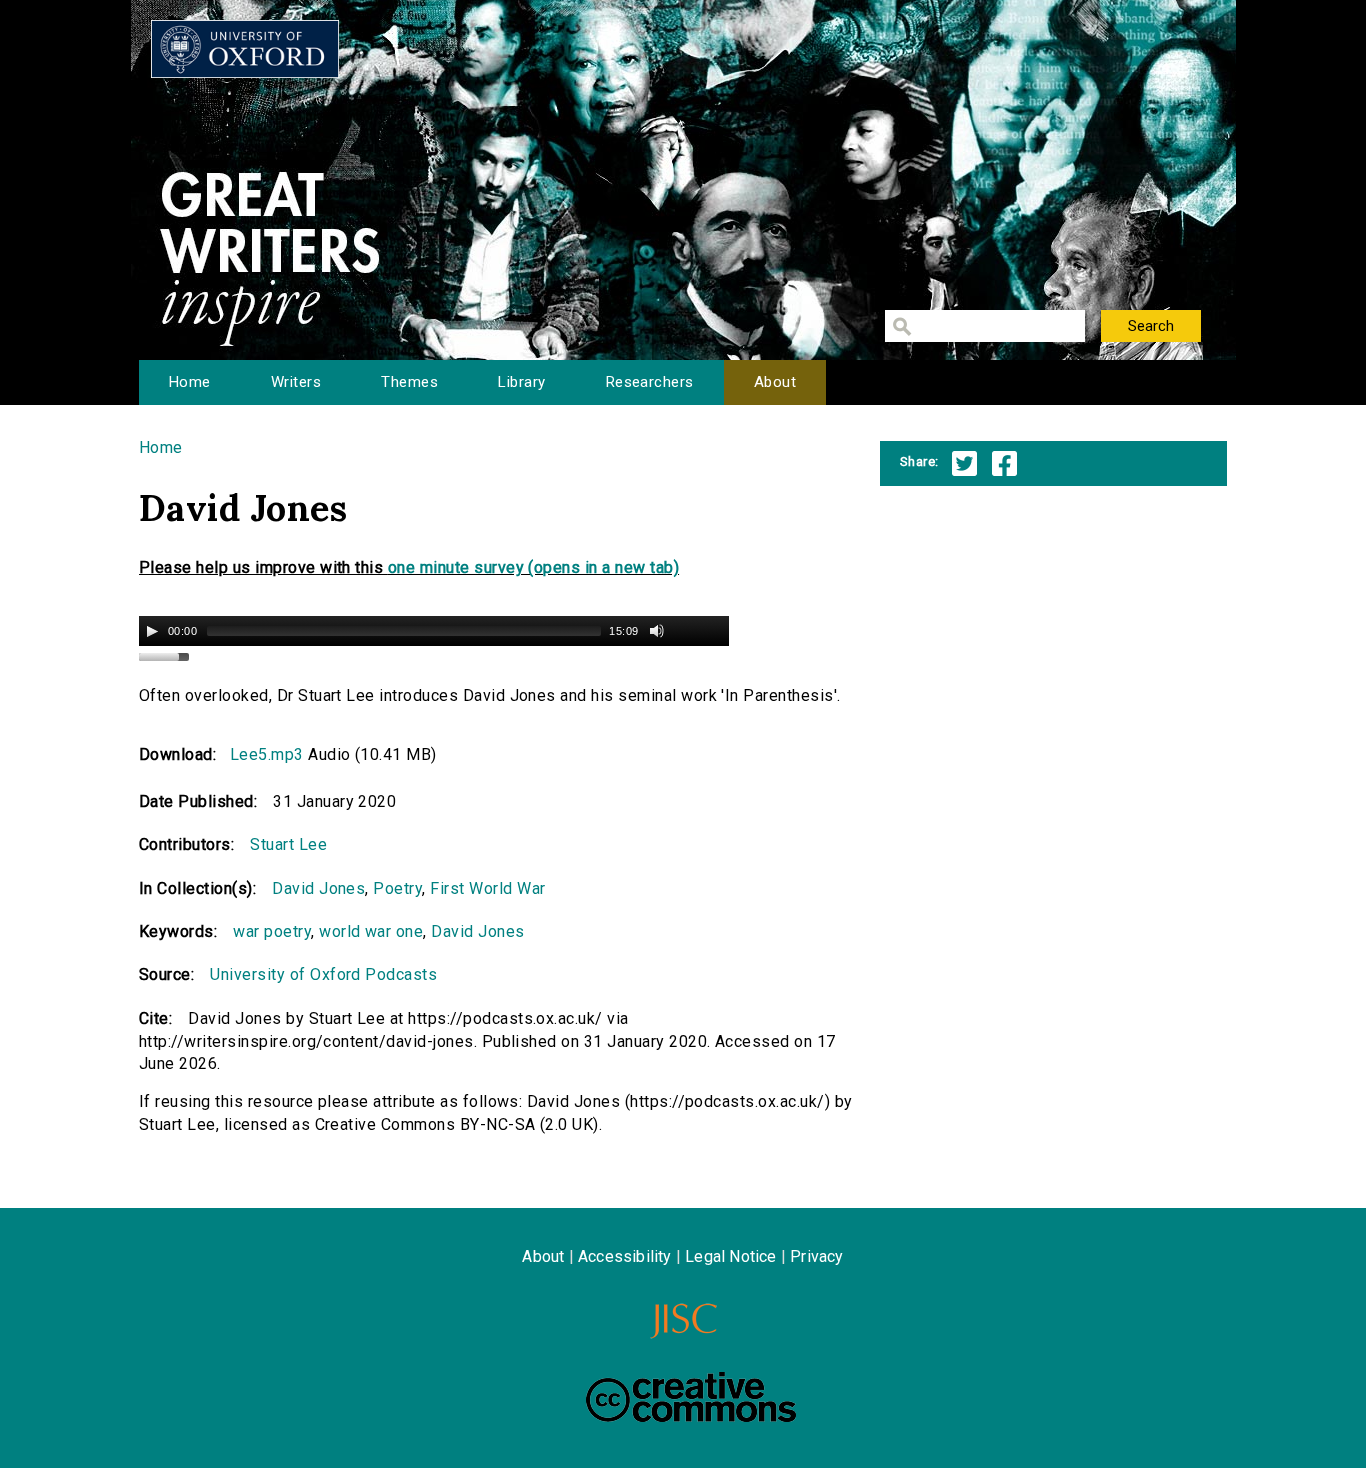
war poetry (272, 931)
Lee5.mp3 (267, 754)
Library (521, 382)
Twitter (964, 463)
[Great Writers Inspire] (245, 49)
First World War (487, 888)
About (775, 382)
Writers (296, 382)
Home (190, 382)
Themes (409, 382)
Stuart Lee (288, 844)
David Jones (318, 888)
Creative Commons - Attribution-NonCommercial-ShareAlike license (691, 1397)
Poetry (397, 888)
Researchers (650, 382)
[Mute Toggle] (657, 631)
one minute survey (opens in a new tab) (533, 567)
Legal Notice (730, 1256)
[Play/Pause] (152, 631)
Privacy (816, 1256)
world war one (371, 931)
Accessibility (625, 1256)
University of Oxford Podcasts (323, 974)
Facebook (1004, 463)
